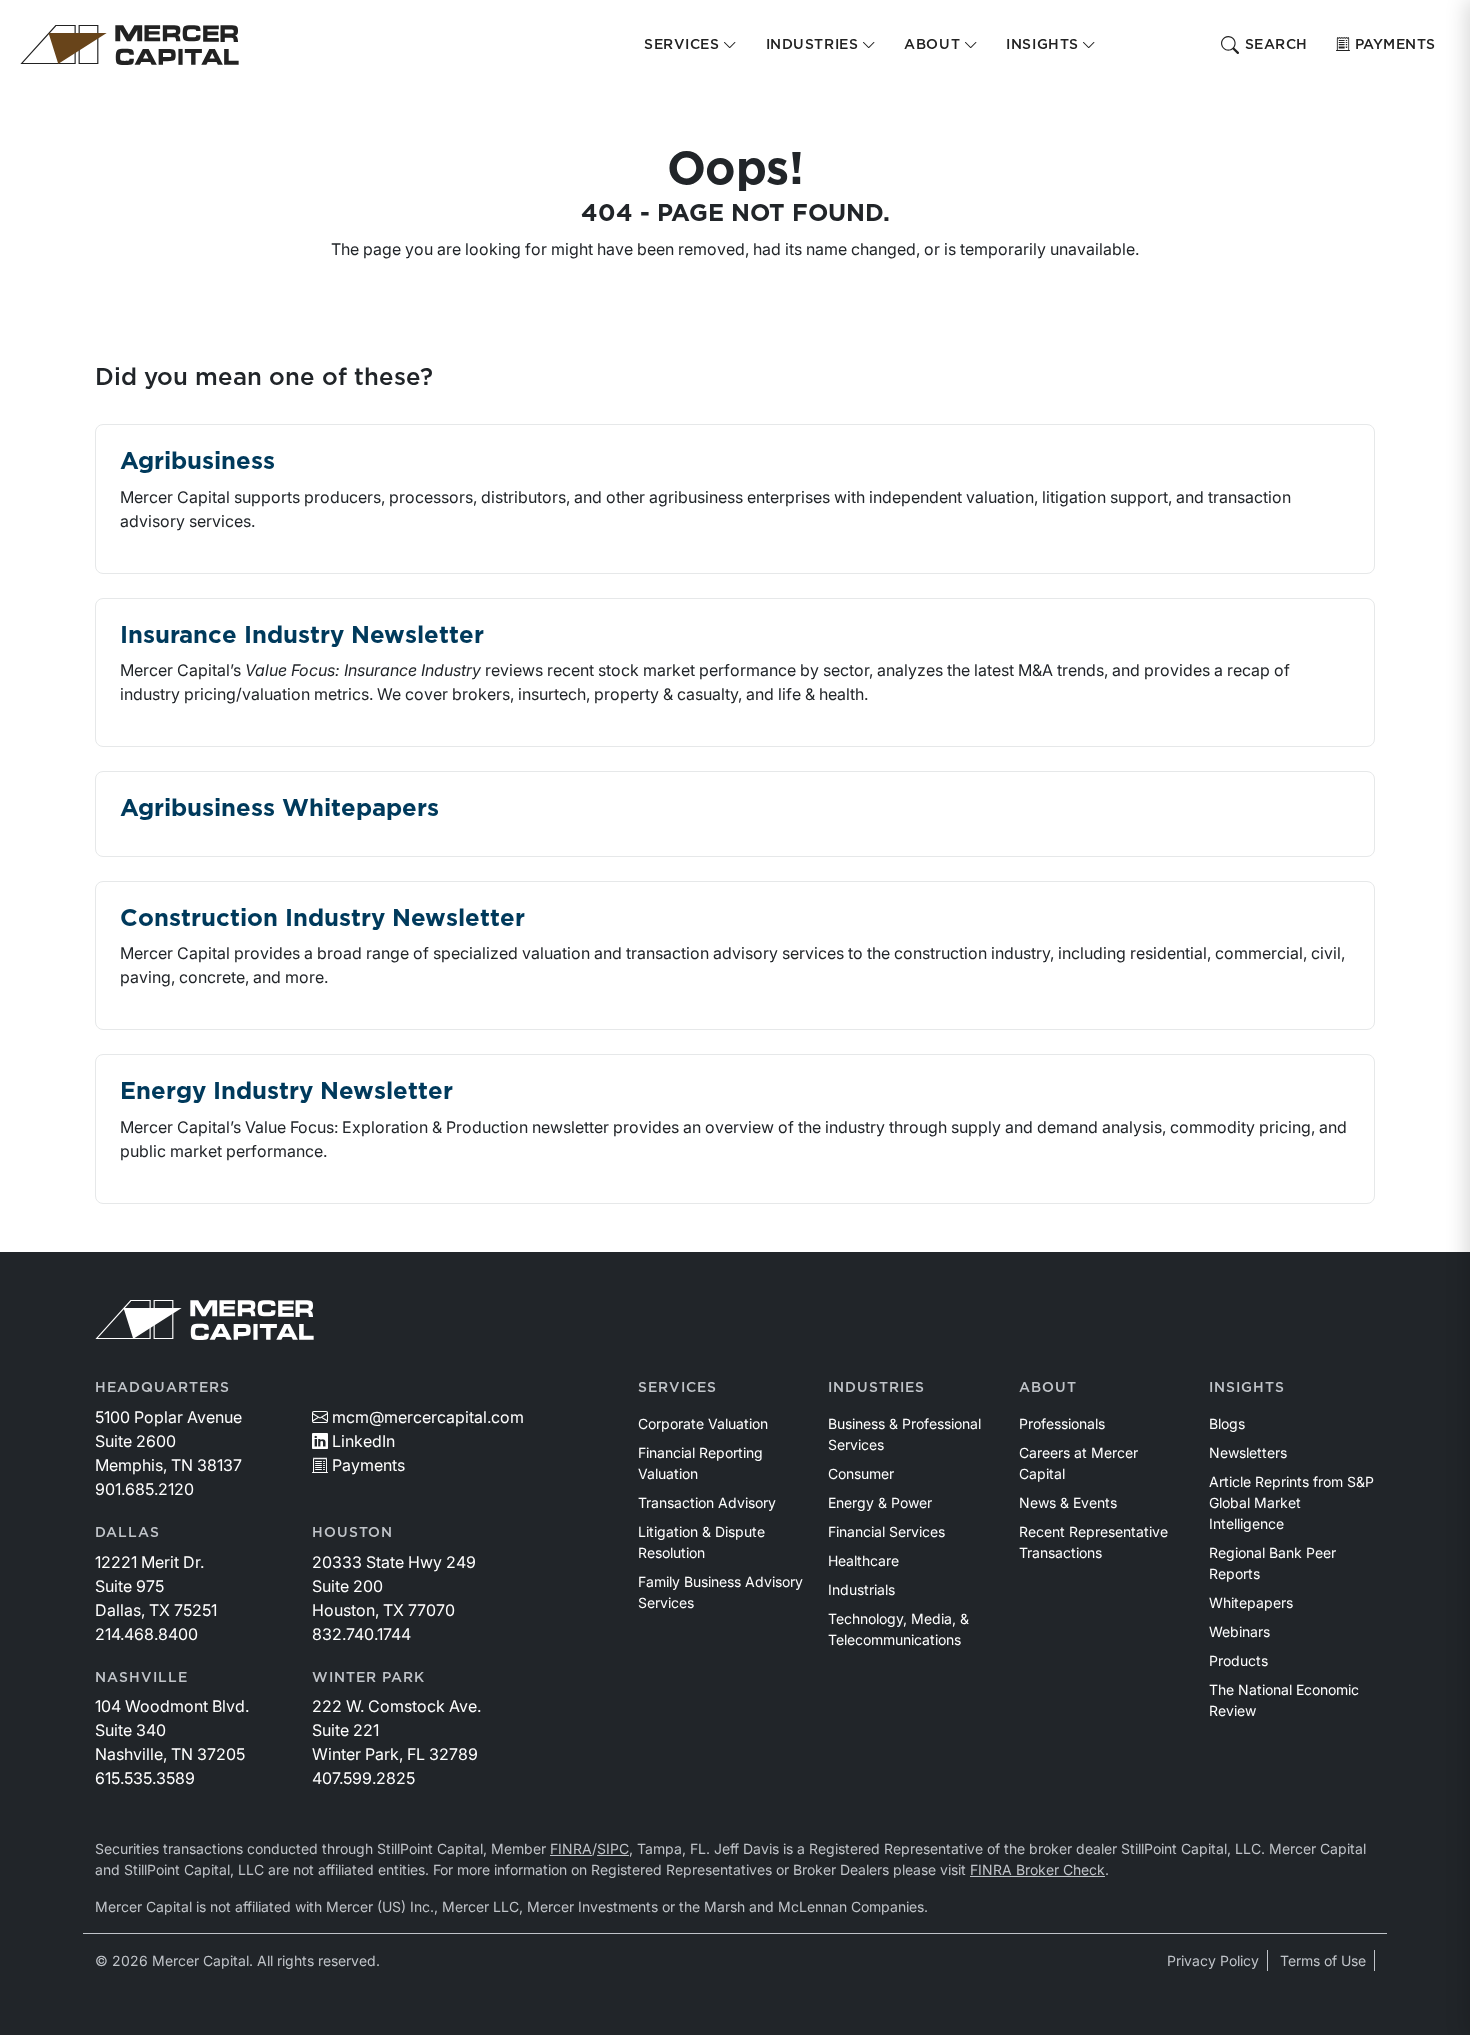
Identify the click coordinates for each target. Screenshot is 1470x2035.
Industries (876, 1388)
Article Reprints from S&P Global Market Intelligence (1291, 1502)
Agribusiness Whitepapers (279, 809)
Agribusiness (197, 462)
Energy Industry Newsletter (286, 1092)
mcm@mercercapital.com (428, 1417)
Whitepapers (1251, 1602)
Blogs (1227, 1423)
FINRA (571, 1848)
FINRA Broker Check (1037, 1869)
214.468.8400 (146, 1634)
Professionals (1062, 1423)
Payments (1395, 45)
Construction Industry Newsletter (322, 919)
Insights (1247, 1388)
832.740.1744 (361, 1634)
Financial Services (886, 1531)
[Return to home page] (129, 45)
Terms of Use (1323, 1960)
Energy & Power (880, 1502)
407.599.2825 (363, 1778)
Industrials (861, 1589)
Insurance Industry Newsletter (302, 636)
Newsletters (1248, 1452)
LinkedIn (363, 1441)
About (1048, 1388)
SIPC (613, 1848)
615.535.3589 (145, 1778)
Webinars (1239, 1631)
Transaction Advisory (707, 1502)
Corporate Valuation (703, 1423)
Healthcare (863, 1560)
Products (1238, 1660)
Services (677, 1388)
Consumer (861, 1473)
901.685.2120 (144, 1489)
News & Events (1068, 1502)
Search (1276, 45)
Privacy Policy (1213, 1960)
